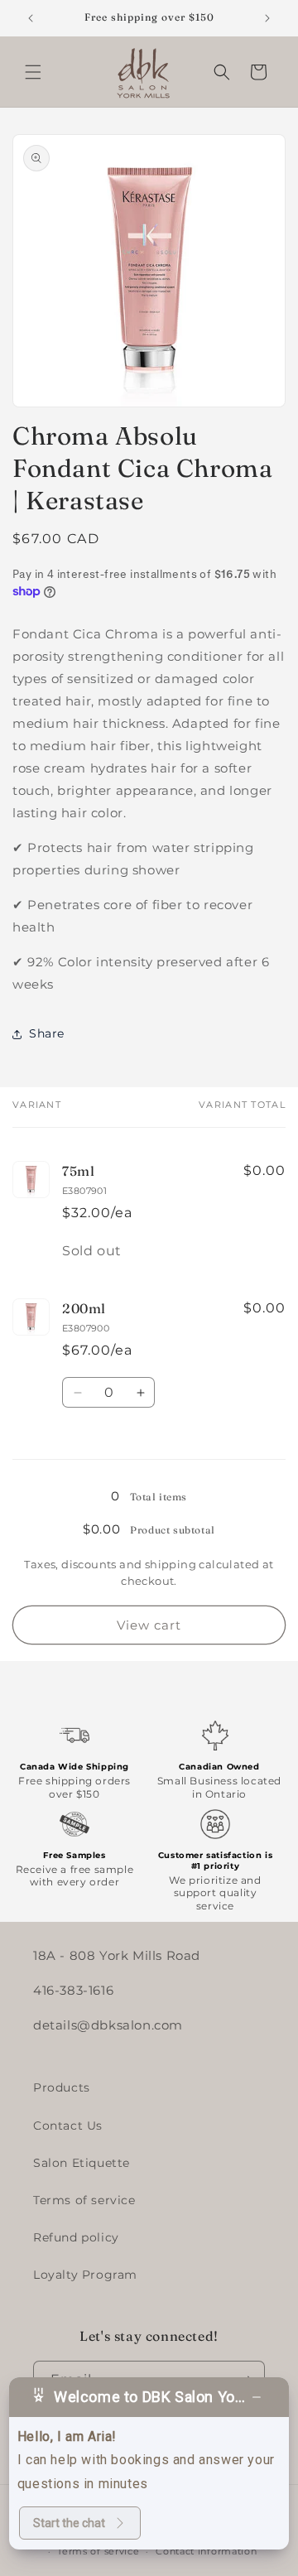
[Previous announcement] (31, 18)
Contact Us (68, 2126)
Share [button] (47, 1033)
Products (62, 2087)
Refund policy (76, 2237)
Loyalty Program (85, 2275)
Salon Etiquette (82, 2163)
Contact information (206, 2551)
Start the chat (69, 2523)
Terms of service (84, 2200)
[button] (33, 72)
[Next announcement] (267, 18)
